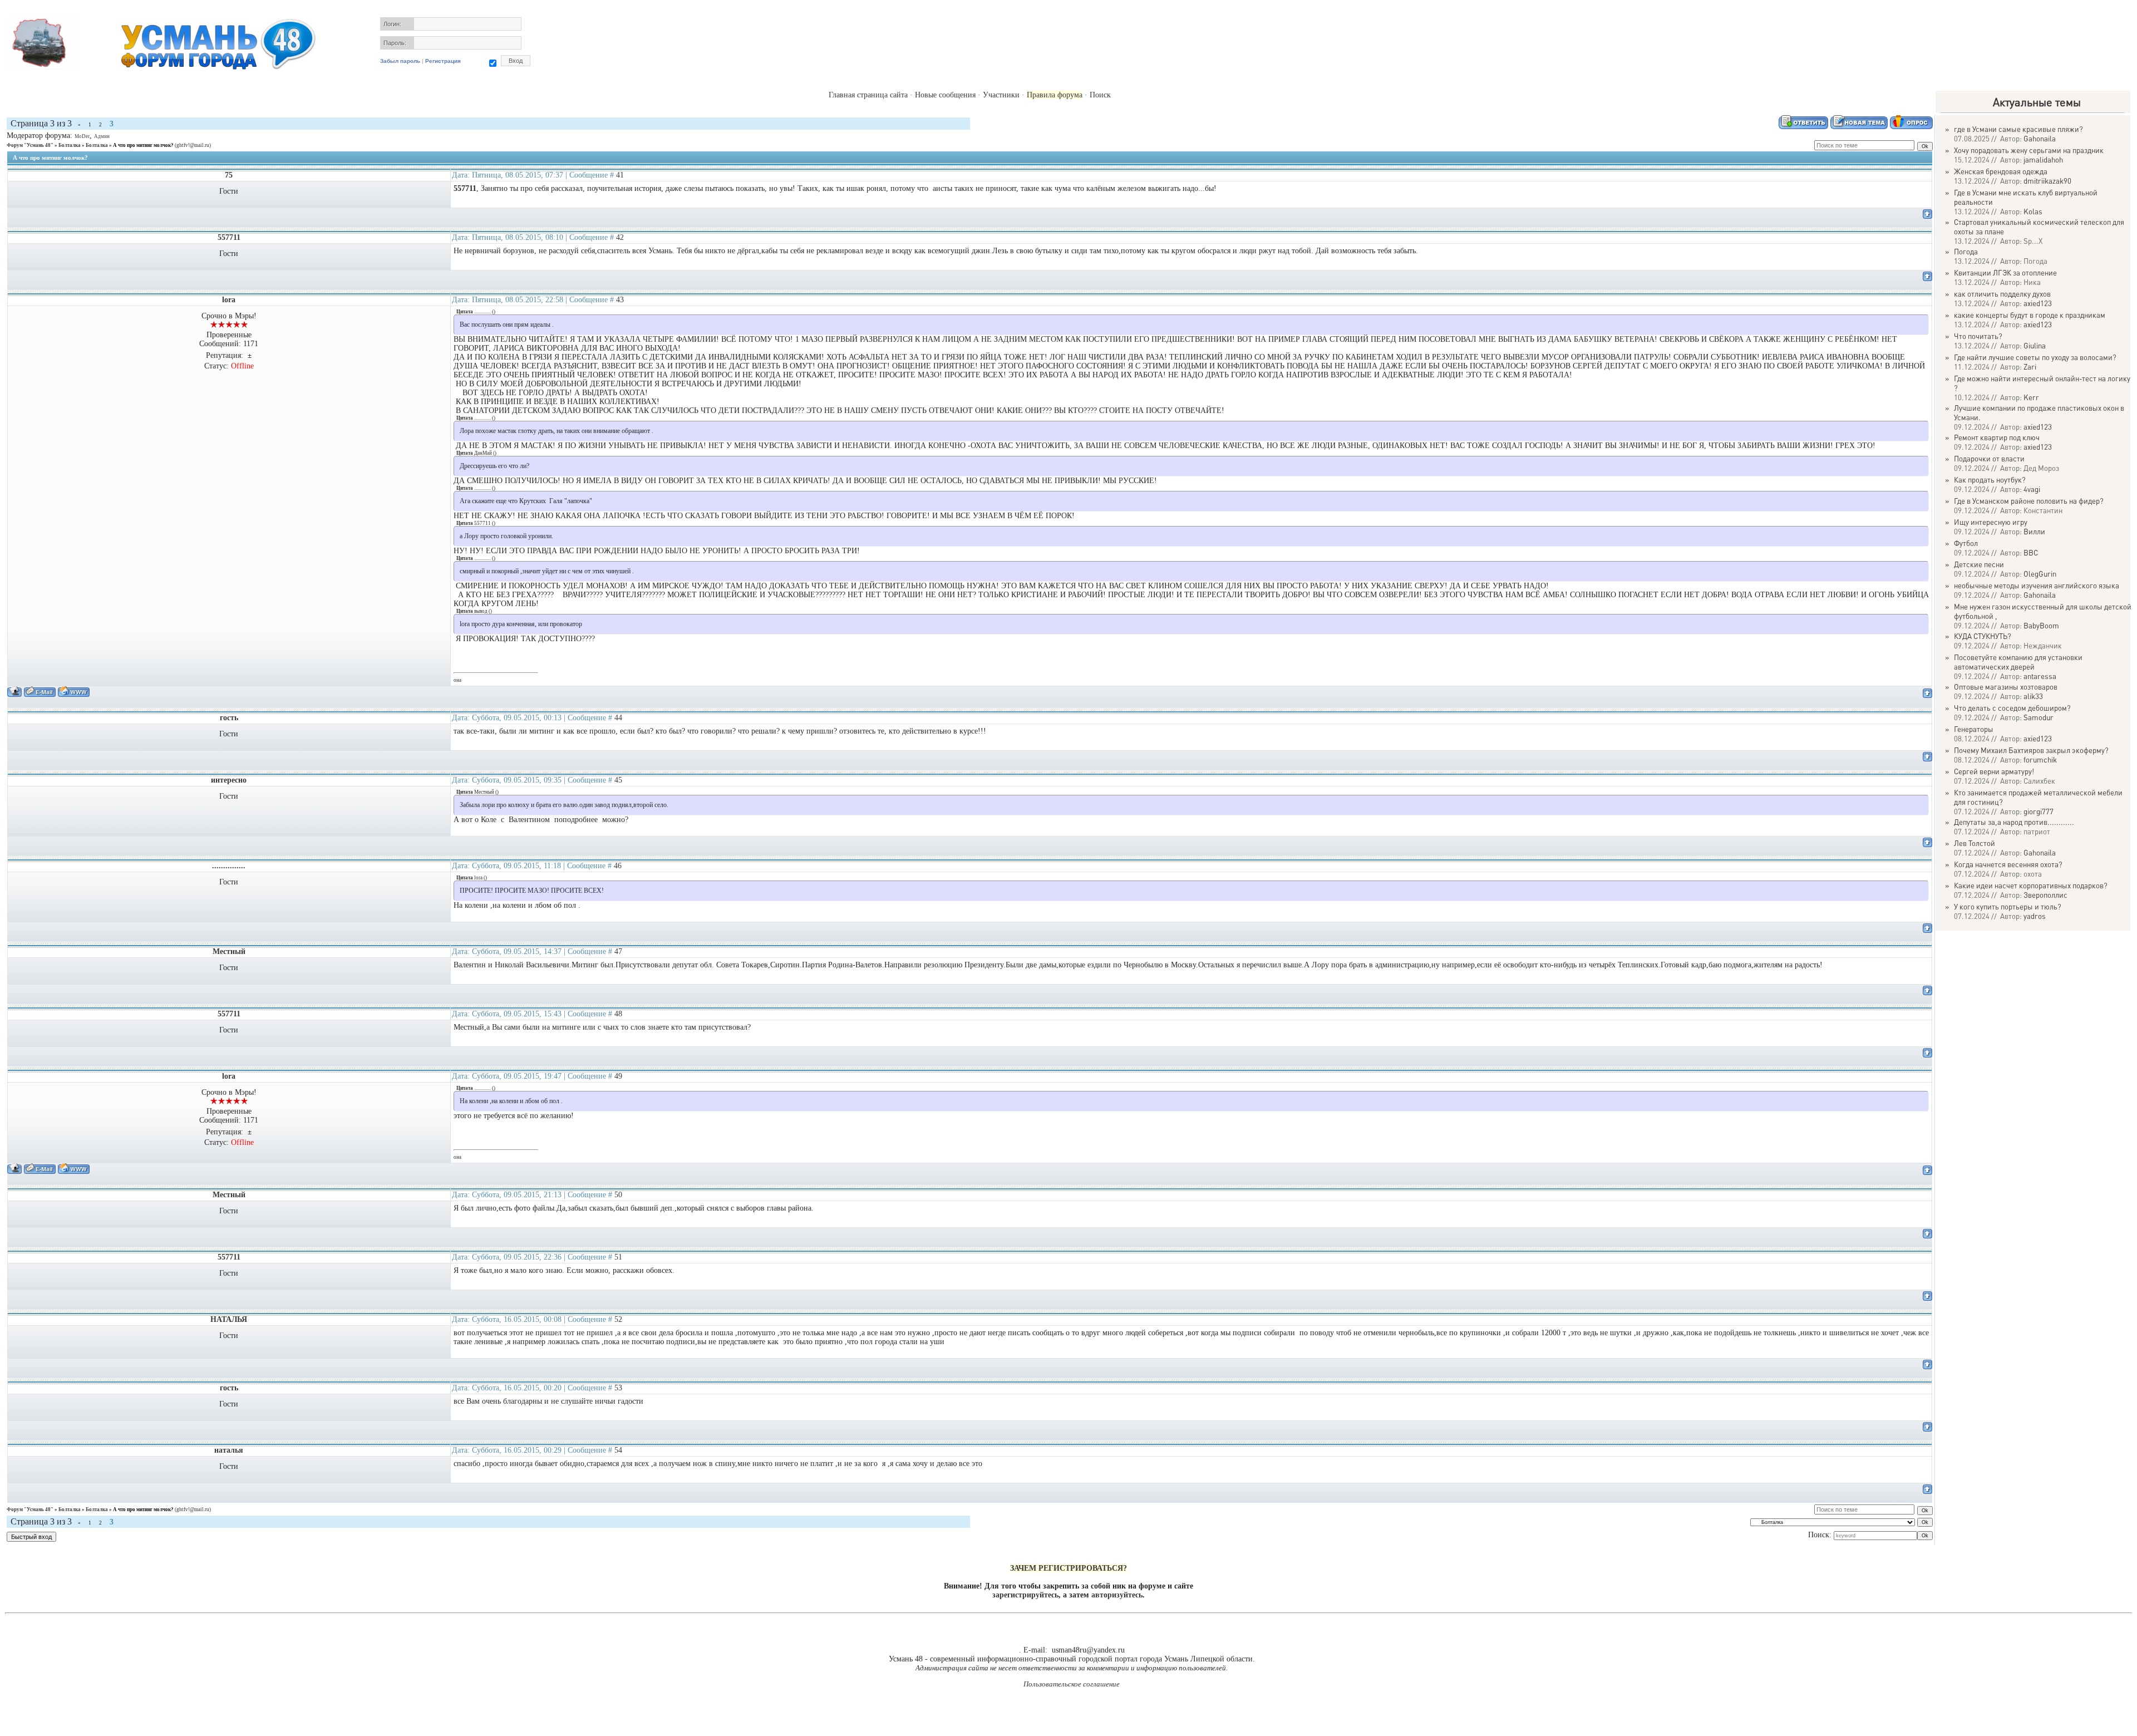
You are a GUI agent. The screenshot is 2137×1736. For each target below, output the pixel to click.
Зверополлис (2045, 895)
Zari (2030, 367)
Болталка (70, 145)
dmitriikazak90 (2047, 181)
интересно (229, 780)
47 (618, 951)
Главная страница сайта (868, 95)
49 (618, 1076)
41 (620, 175)
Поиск (1100, 95)
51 (618, 1257)
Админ (102, 136)
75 (229, 175)
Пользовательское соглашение (1072, 1684)
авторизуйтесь (1117, 1595)
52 (618, 1319)
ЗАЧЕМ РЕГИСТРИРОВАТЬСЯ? (1068, 1568)
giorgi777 (2038, 811)
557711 (229, 237)
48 (618, 1014)
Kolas (2033, 211)
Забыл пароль (400, 61)
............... (229, 866)
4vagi (2032, 489)
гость (229, 718)
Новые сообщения (945, 95)
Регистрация (443, 61)
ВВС (2031, 552)
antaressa (2040, 676)
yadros (2035, 916)
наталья (229, 1450)
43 (620, 300)
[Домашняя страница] (74, 692)
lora (229, 300)
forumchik (2040, 759)
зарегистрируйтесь (1025, 1595)
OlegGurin (2040, 574)
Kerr (2031, 397)
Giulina (2035, 345)
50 (618, 1195)
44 (618, 718)
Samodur (2038, 717)
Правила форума (1055, 95)
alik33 (2033, 696)
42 (620, 237)
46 (618, 866)
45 (618, 780)
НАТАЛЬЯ (229, 1319)
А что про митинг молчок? (143, 145)
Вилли (2034, 531)
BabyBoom (2041, 625)
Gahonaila (2040, 138)
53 (618, 1388)
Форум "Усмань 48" (30, 145)
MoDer (82, 136)
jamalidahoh (2043, 159)
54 (618, 1450)
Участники (1001, 95)
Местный (229, 951)
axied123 (2038, 303)
